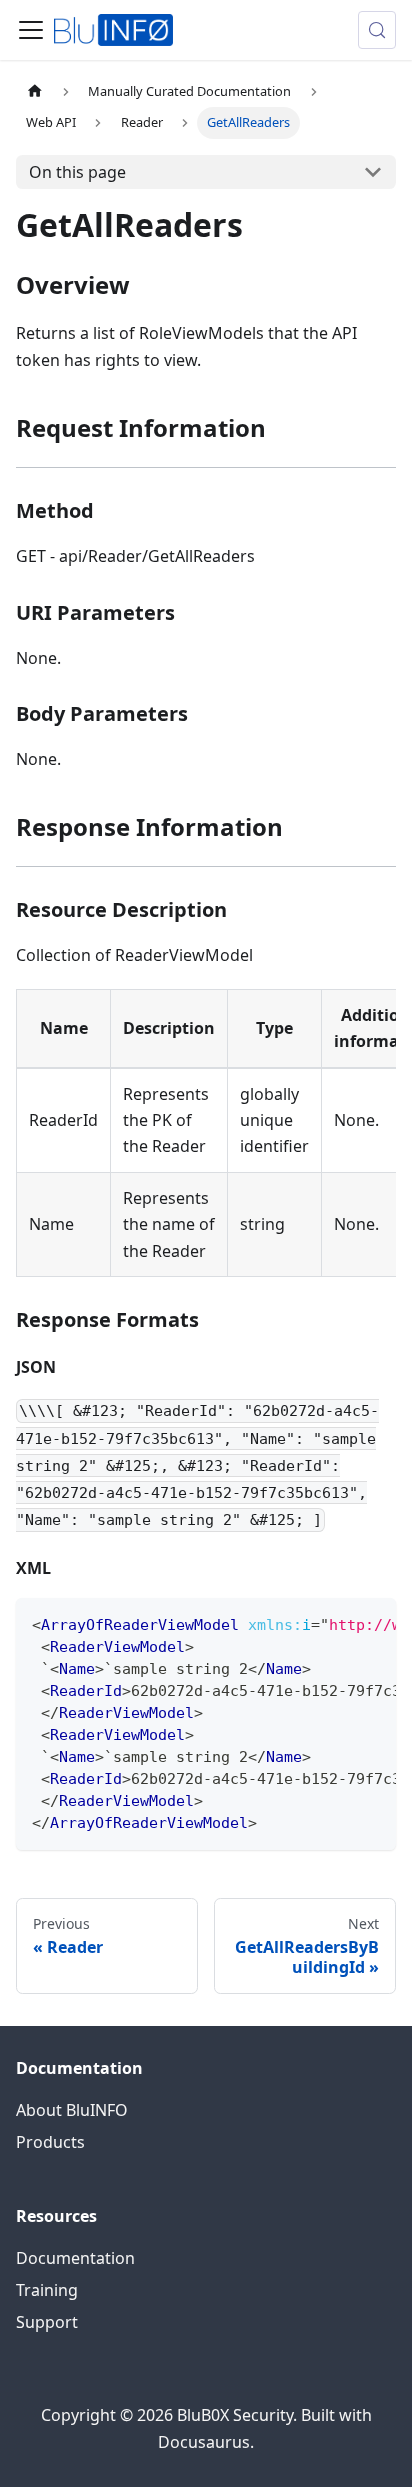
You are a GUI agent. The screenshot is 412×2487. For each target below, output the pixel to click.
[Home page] (35, 91)
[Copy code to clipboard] (371, 1623)
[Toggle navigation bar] (31, 30)
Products (50, 2142)
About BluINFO (72, 2110)
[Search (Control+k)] (377, 30)
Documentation (75, 2258)
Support (47, 2322)
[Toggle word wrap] (335, 1623)
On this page (77, 172)
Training (47, 2290)
